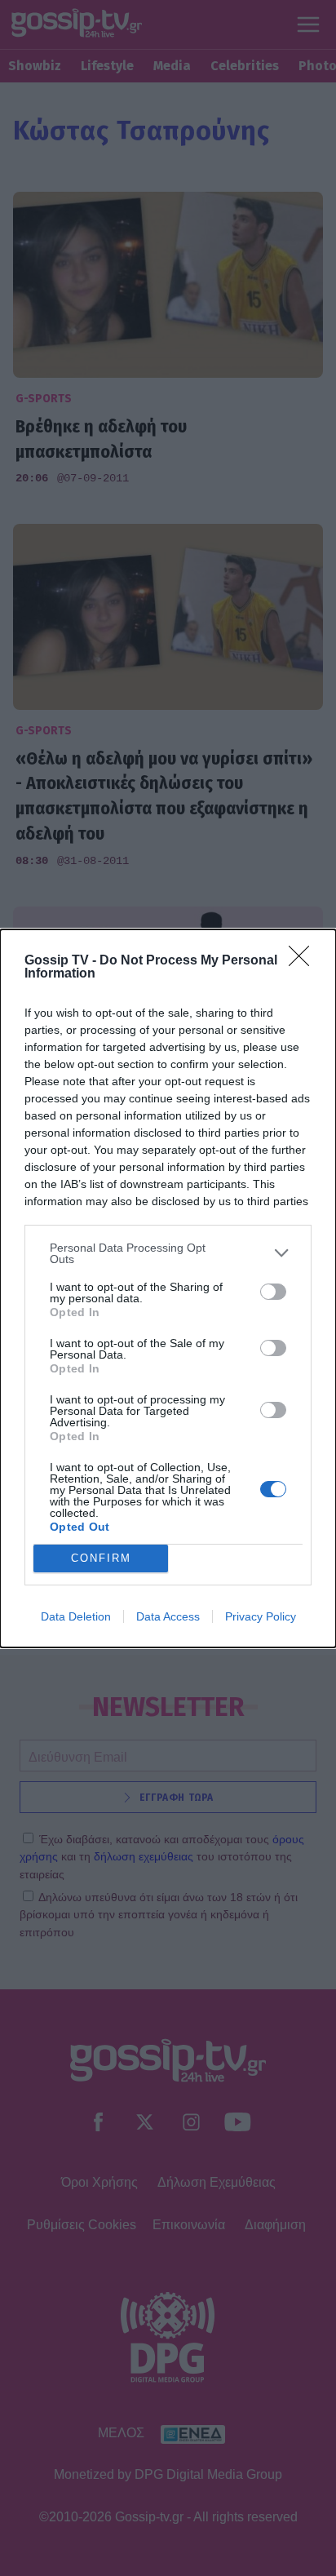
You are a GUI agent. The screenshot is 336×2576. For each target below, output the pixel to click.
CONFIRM (101, 1558)
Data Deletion (76, 1616)
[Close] (304, 961)
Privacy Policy (261, 1616)
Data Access (168, 1616)
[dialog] (168, 1288)
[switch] (273, 1292)
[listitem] (168, 1253)
